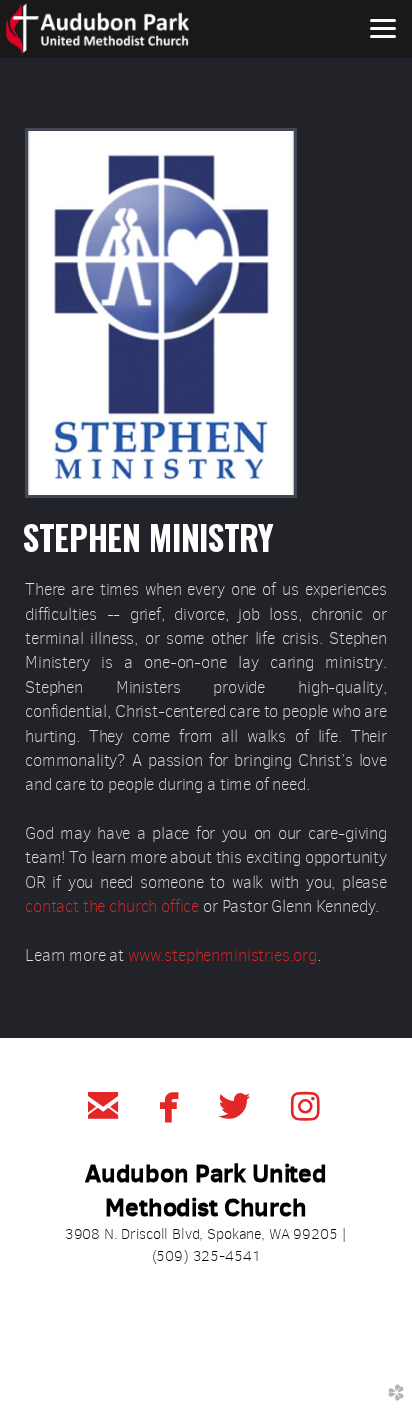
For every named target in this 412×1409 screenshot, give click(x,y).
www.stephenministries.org (222, 955)
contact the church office (112, 906)
